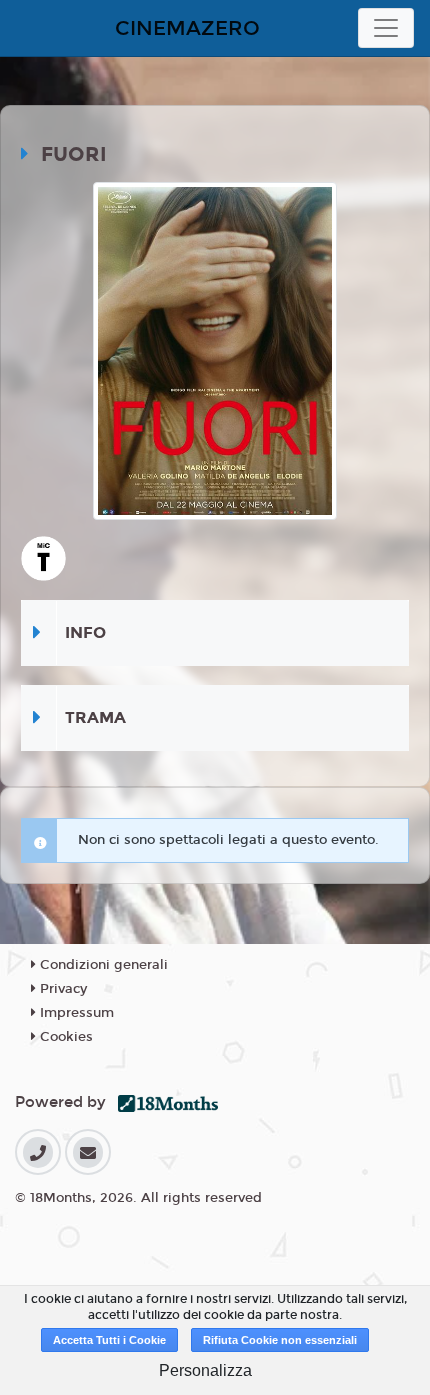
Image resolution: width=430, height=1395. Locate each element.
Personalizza (205, 1370)
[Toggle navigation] (386, 28)
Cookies (64, 1037)
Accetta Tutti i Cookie (109, 1340)
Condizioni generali (102, 965)
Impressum (75, 1013)
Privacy (61, 989)
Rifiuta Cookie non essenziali (280, 1340)
